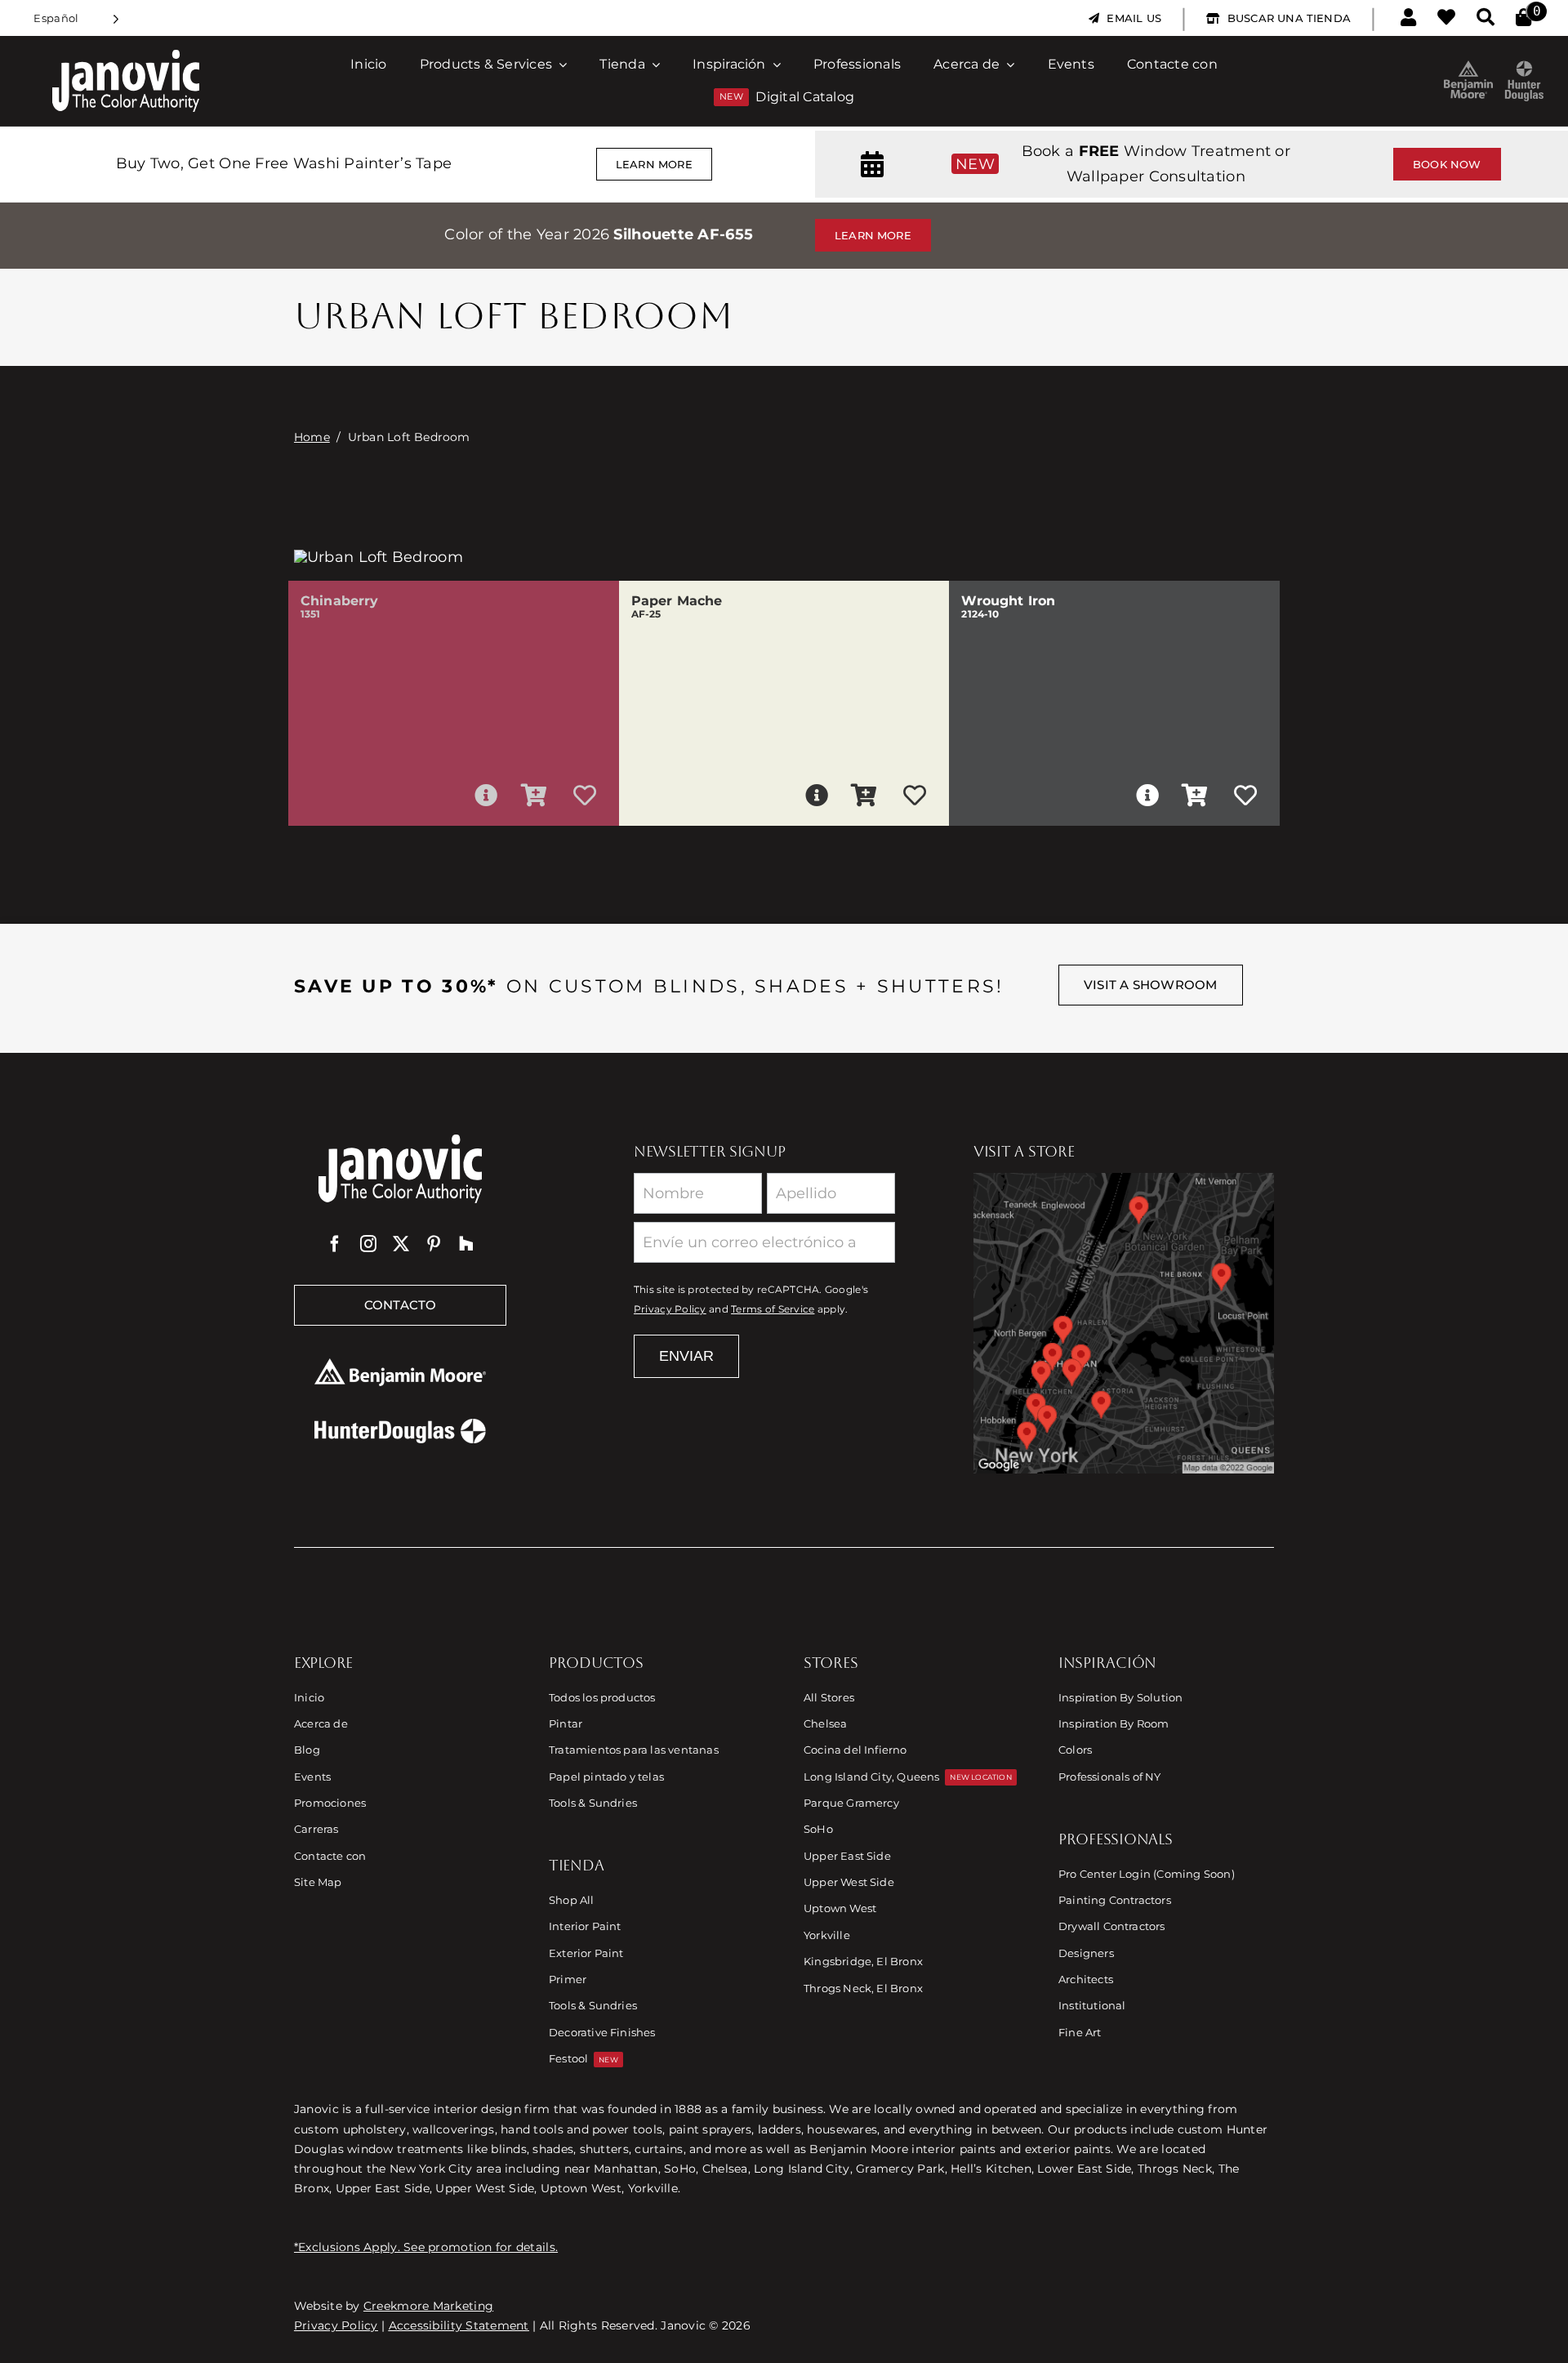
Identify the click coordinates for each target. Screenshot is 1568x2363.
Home (312, 437)
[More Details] (486, 796)
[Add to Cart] (534, 796)
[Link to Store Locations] (1124, 1323)
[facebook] (335, 1244)
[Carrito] (1523, 18)
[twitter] (401, 1244)
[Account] (1408, 18)
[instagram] (368, 1244)
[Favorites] (1446, 18)
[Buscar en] (1486, 18)
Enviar (686, 1356)
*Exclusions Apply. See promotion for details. (426, 2247)
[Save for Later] (585, 796)
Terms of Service (773, 1309)
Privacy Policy (670, 1309)
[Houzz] (466, 1244)
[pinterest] (434, 1244)
